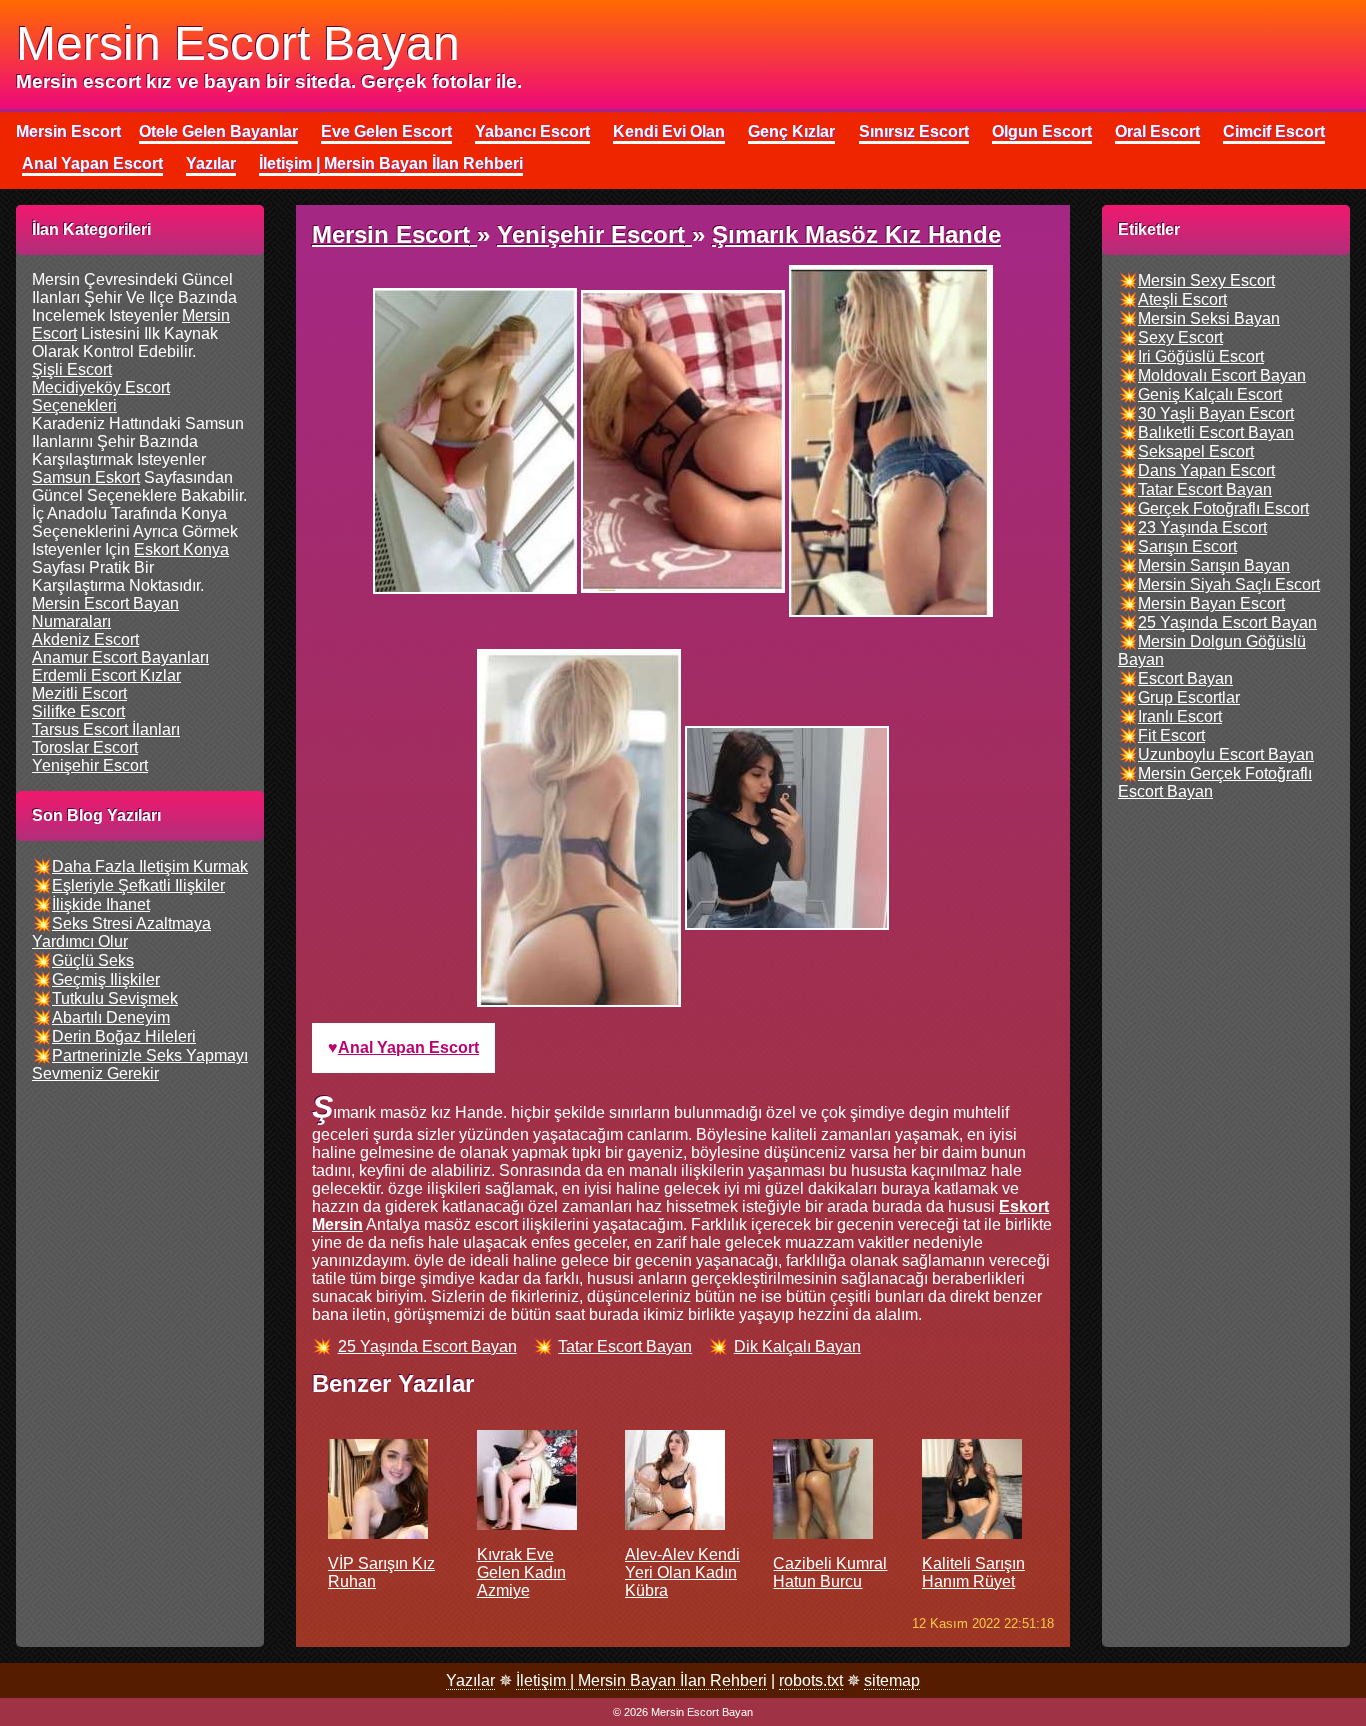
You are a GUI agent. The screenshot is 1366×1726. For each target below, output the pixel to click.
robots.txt (811, 1680)
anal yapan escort (408, 1047)
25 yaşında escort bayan (427, 1346)
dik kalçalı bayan (797, 1346)
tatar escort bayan (625, 1346)
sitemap (892, 1680)
